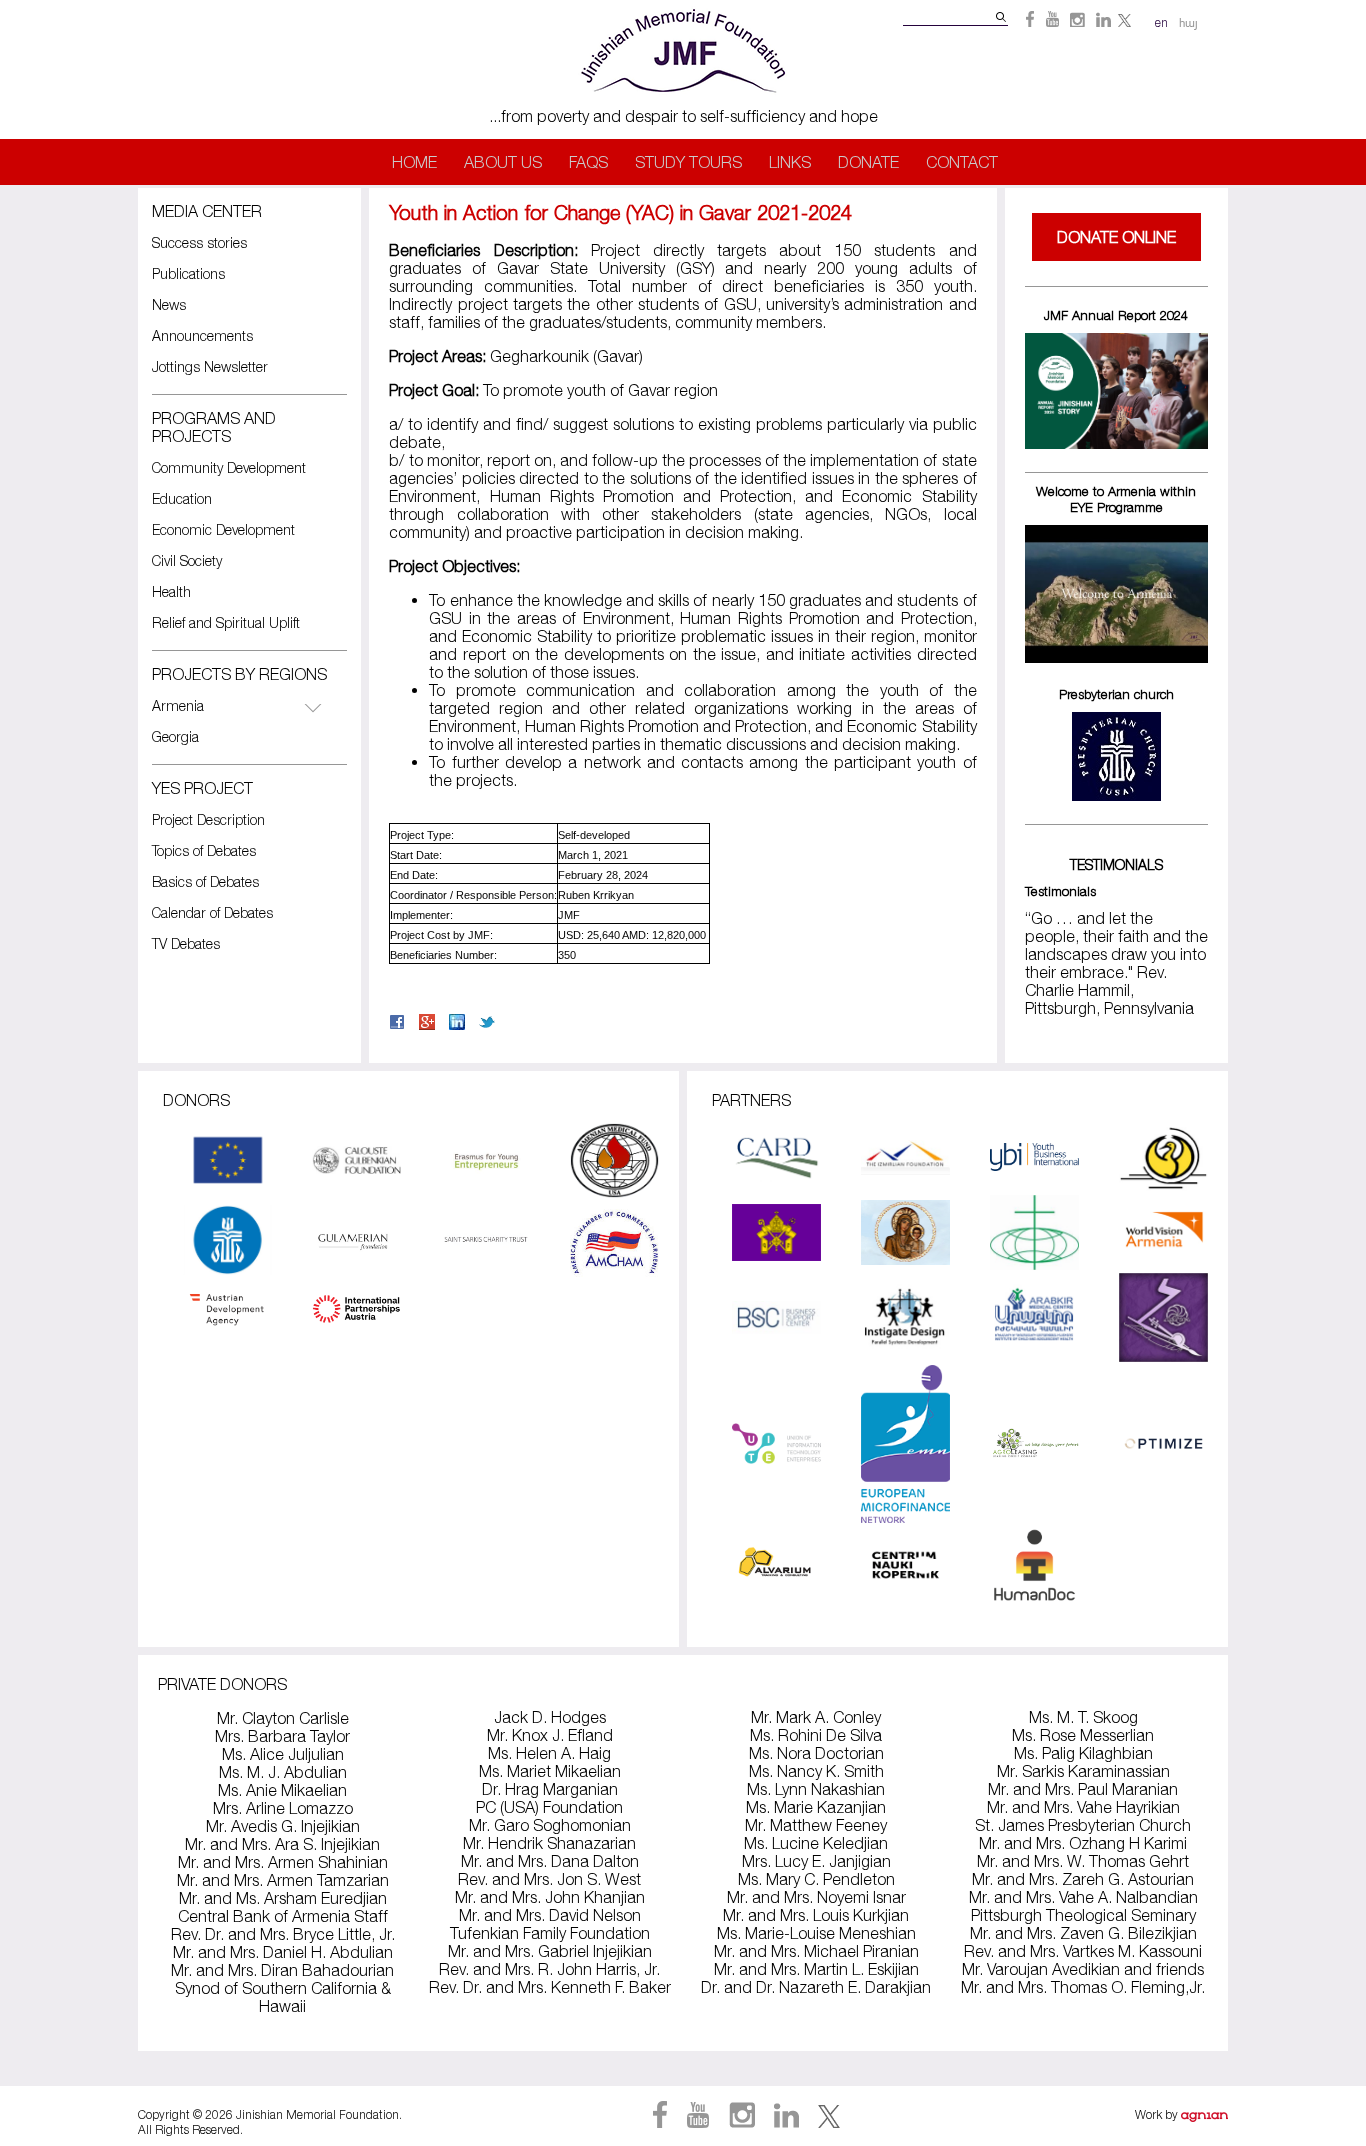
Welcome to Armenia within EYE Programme (1116, 499)
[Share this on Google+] (427, 1024)
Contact (962, 162)
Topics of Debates (204, 850)
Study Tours (688, 162)
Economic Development (223, 529)
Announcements (202, 335)
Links (790, 162)
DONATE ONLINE (1116, 237)
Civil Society (187, 560)
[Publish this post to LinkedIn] (457, 1024)
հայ (1188, 23)
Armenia (178, 705)
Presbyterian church (1116, 694)
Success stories (199, 242)
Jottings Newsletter (210, 366)
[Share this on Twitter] (487, 1024)
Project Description (208, 819)
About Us (503, 162)
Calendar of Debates (212, 912)
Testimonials (1060, 891)
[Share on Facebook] (397, 1024)
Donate (868, 162)
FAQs (588, 162)
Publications (188, 273)
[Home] (683, 98)
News (169, 304)
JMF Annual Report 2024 (1116, 315)
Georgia (175, 736)
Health (171, 591)
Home (414, 162)
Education (182, 498)
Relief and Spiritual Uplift (226, 622)
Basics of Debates (205, 881)
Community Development (229, 467)
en (1161, 22)
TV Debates (186, 943)
